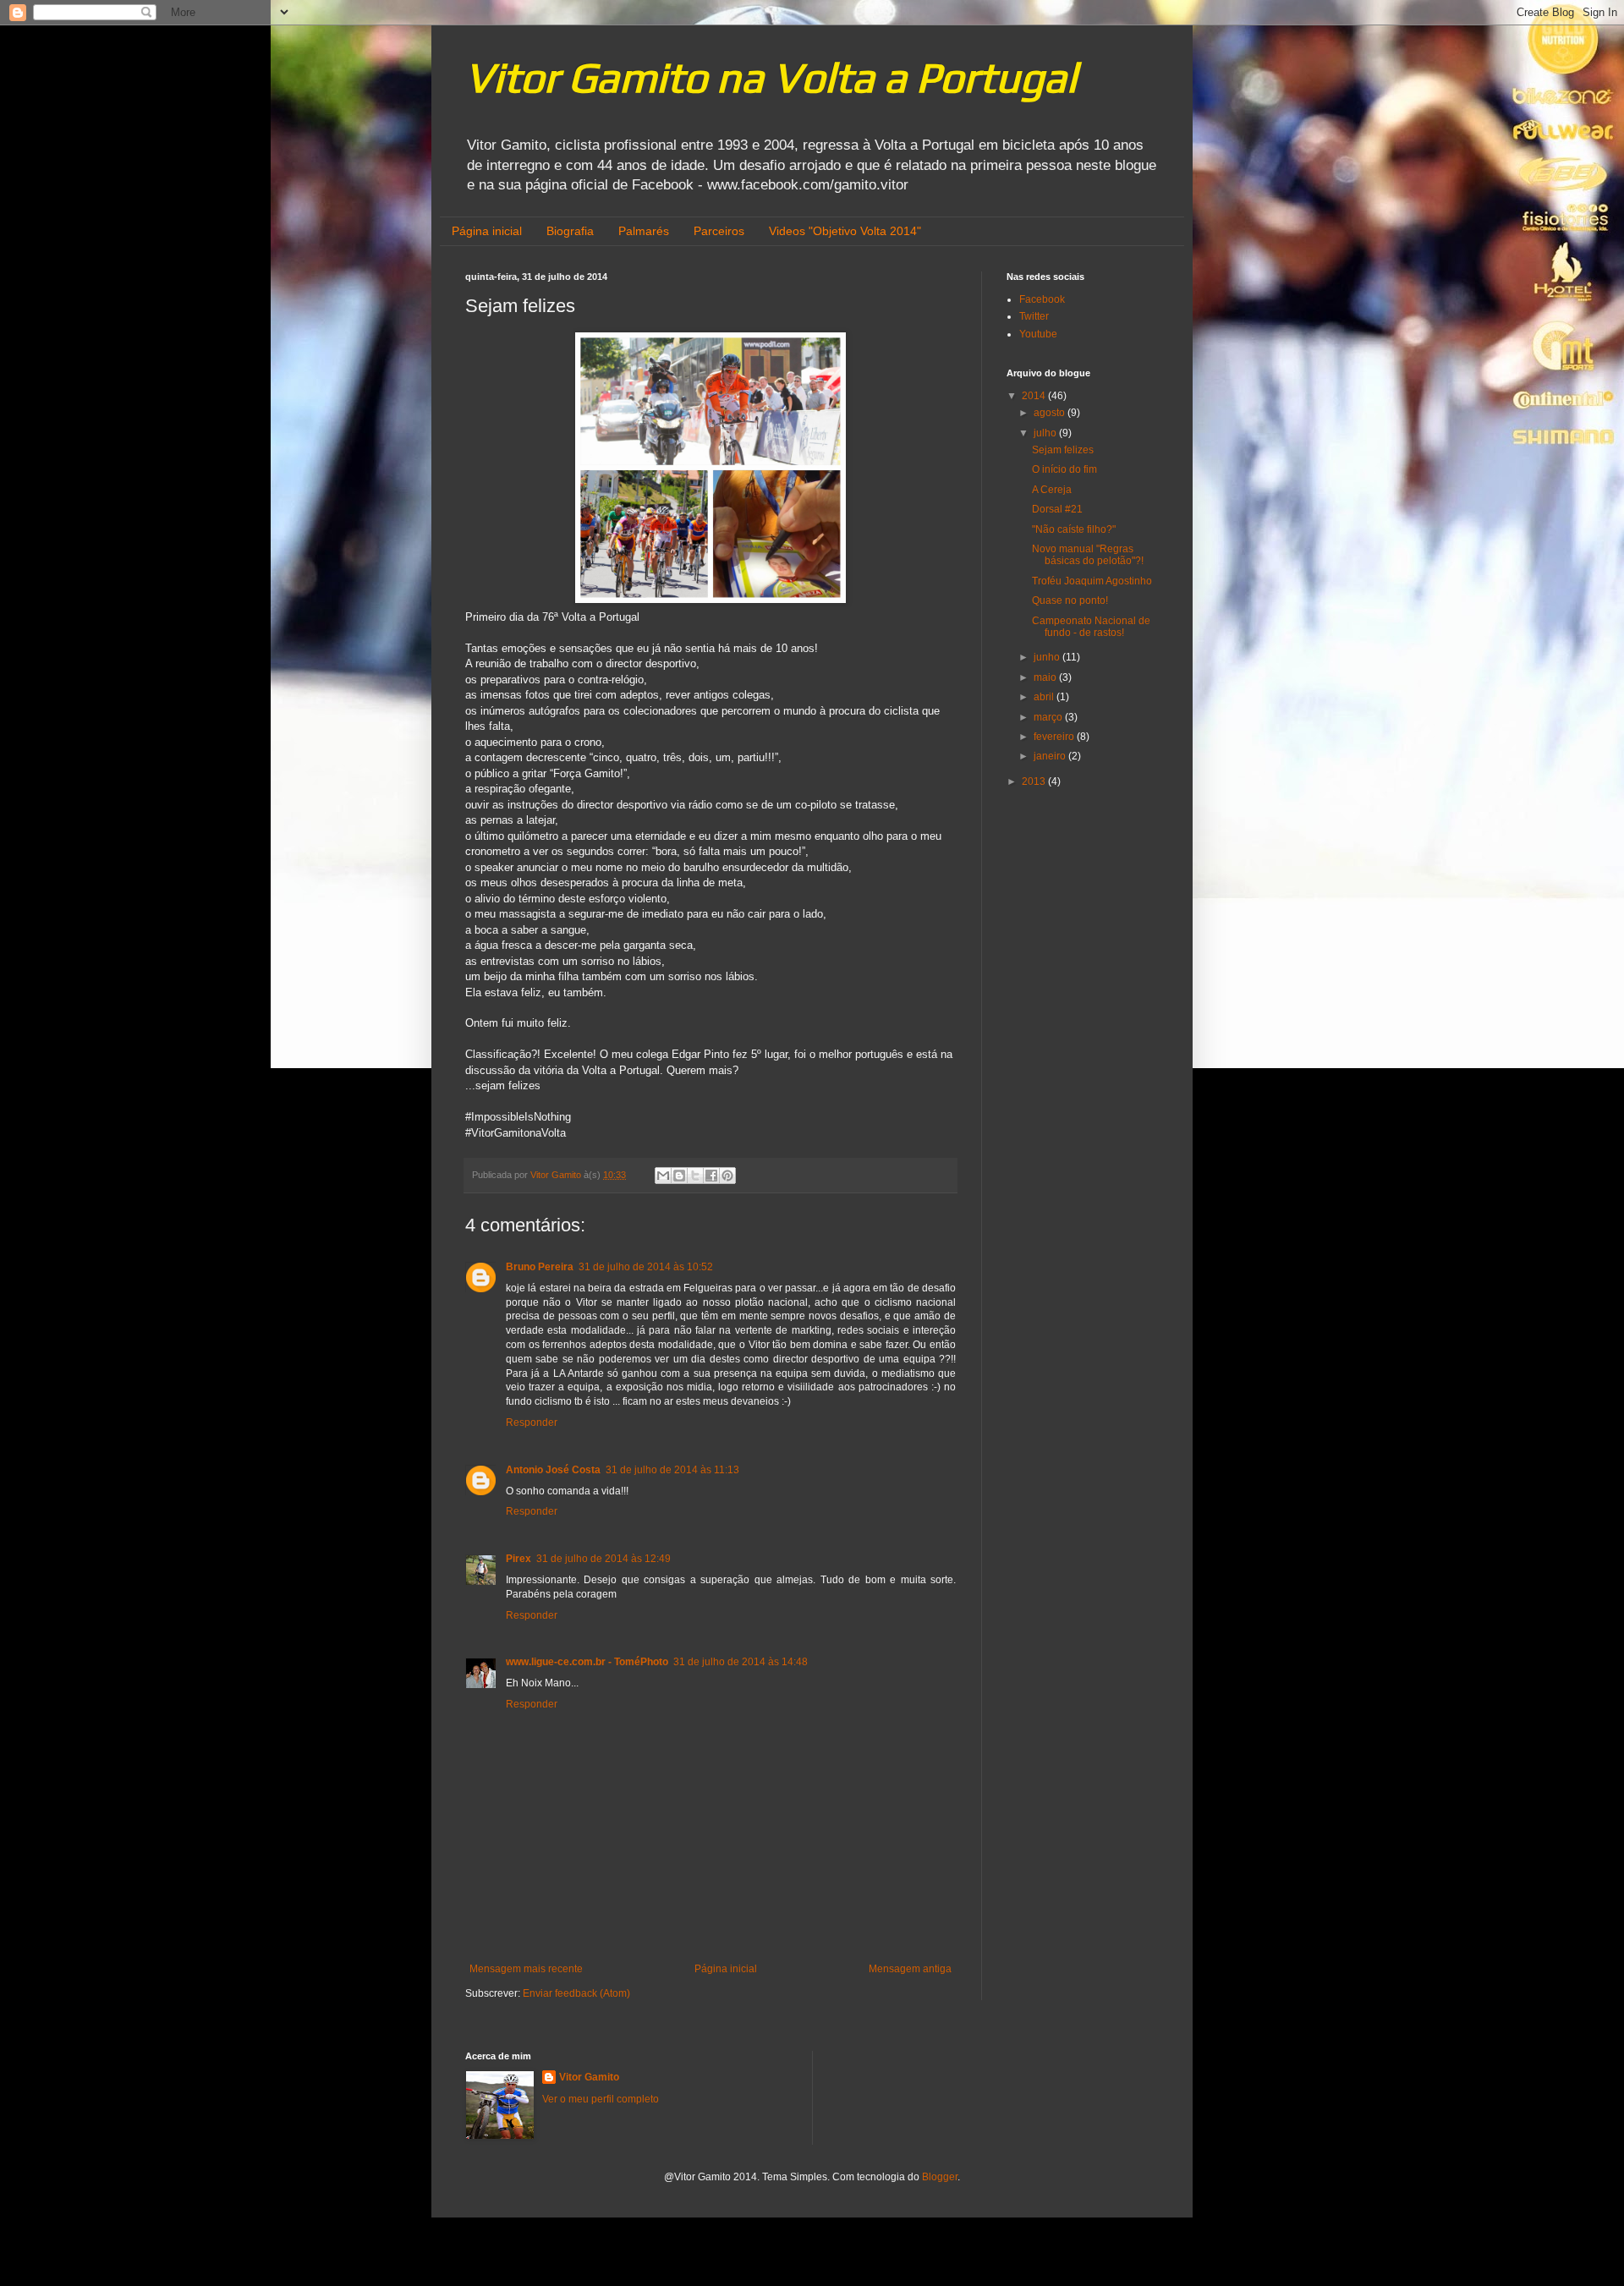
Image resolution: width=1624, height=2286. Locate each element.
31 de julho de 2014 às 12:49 (604, 1559)
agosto (1051, 413)
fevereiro (1055, 737)
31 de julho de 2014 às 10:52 (646, 1267)
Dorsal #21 (1057, 509)
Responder (532, 1423)
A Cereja (1052, 490)
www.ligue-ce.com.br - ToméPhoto (587, 1662)
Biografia (570, 231)
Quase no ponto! (1070, 600)
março (1049, 717)
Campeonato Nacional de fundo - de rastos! (1091, 627)
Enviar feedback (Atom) (576, 1993)
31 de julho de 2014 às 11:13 (672, 1470)
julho (1046, 433)
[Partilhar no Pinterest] (727, 1176)
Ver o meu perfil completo (601, 2099)
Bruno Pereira (540, 1267)
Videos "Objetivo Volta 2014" (845, 231)
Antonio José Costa (553, 1470)
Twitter (1034, 316)
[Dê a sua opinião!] (679, 1176)
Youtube (1038, 334)
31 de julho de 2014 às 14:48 (741, 1662)
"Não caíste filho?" (1074, 529)
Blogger (940, 2177)
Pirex (518, 1559)
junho (1048, 657)
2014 (1035, 396)
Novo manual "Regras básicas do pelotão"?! (1088, 555)
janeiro (1051, 756)
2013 (1035, 781)
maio (1046, 677)
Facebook (1042, 299)
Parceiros (719, 231)
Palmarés (644, 231)
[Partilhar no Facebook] (711, 1176)
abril (1045, 697)
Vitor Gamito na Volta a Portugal (771, 77)
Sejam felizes (1063, 450)
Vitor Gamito (589, 2077)
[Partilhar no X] (695, 1176)
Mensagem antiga (910, 1969)
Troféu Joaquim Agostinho (1092, 581)
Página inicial (487, 231)
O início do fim (1064, 469)
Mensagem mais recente (526, 1969)
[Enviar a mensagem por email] (663, 1176)
